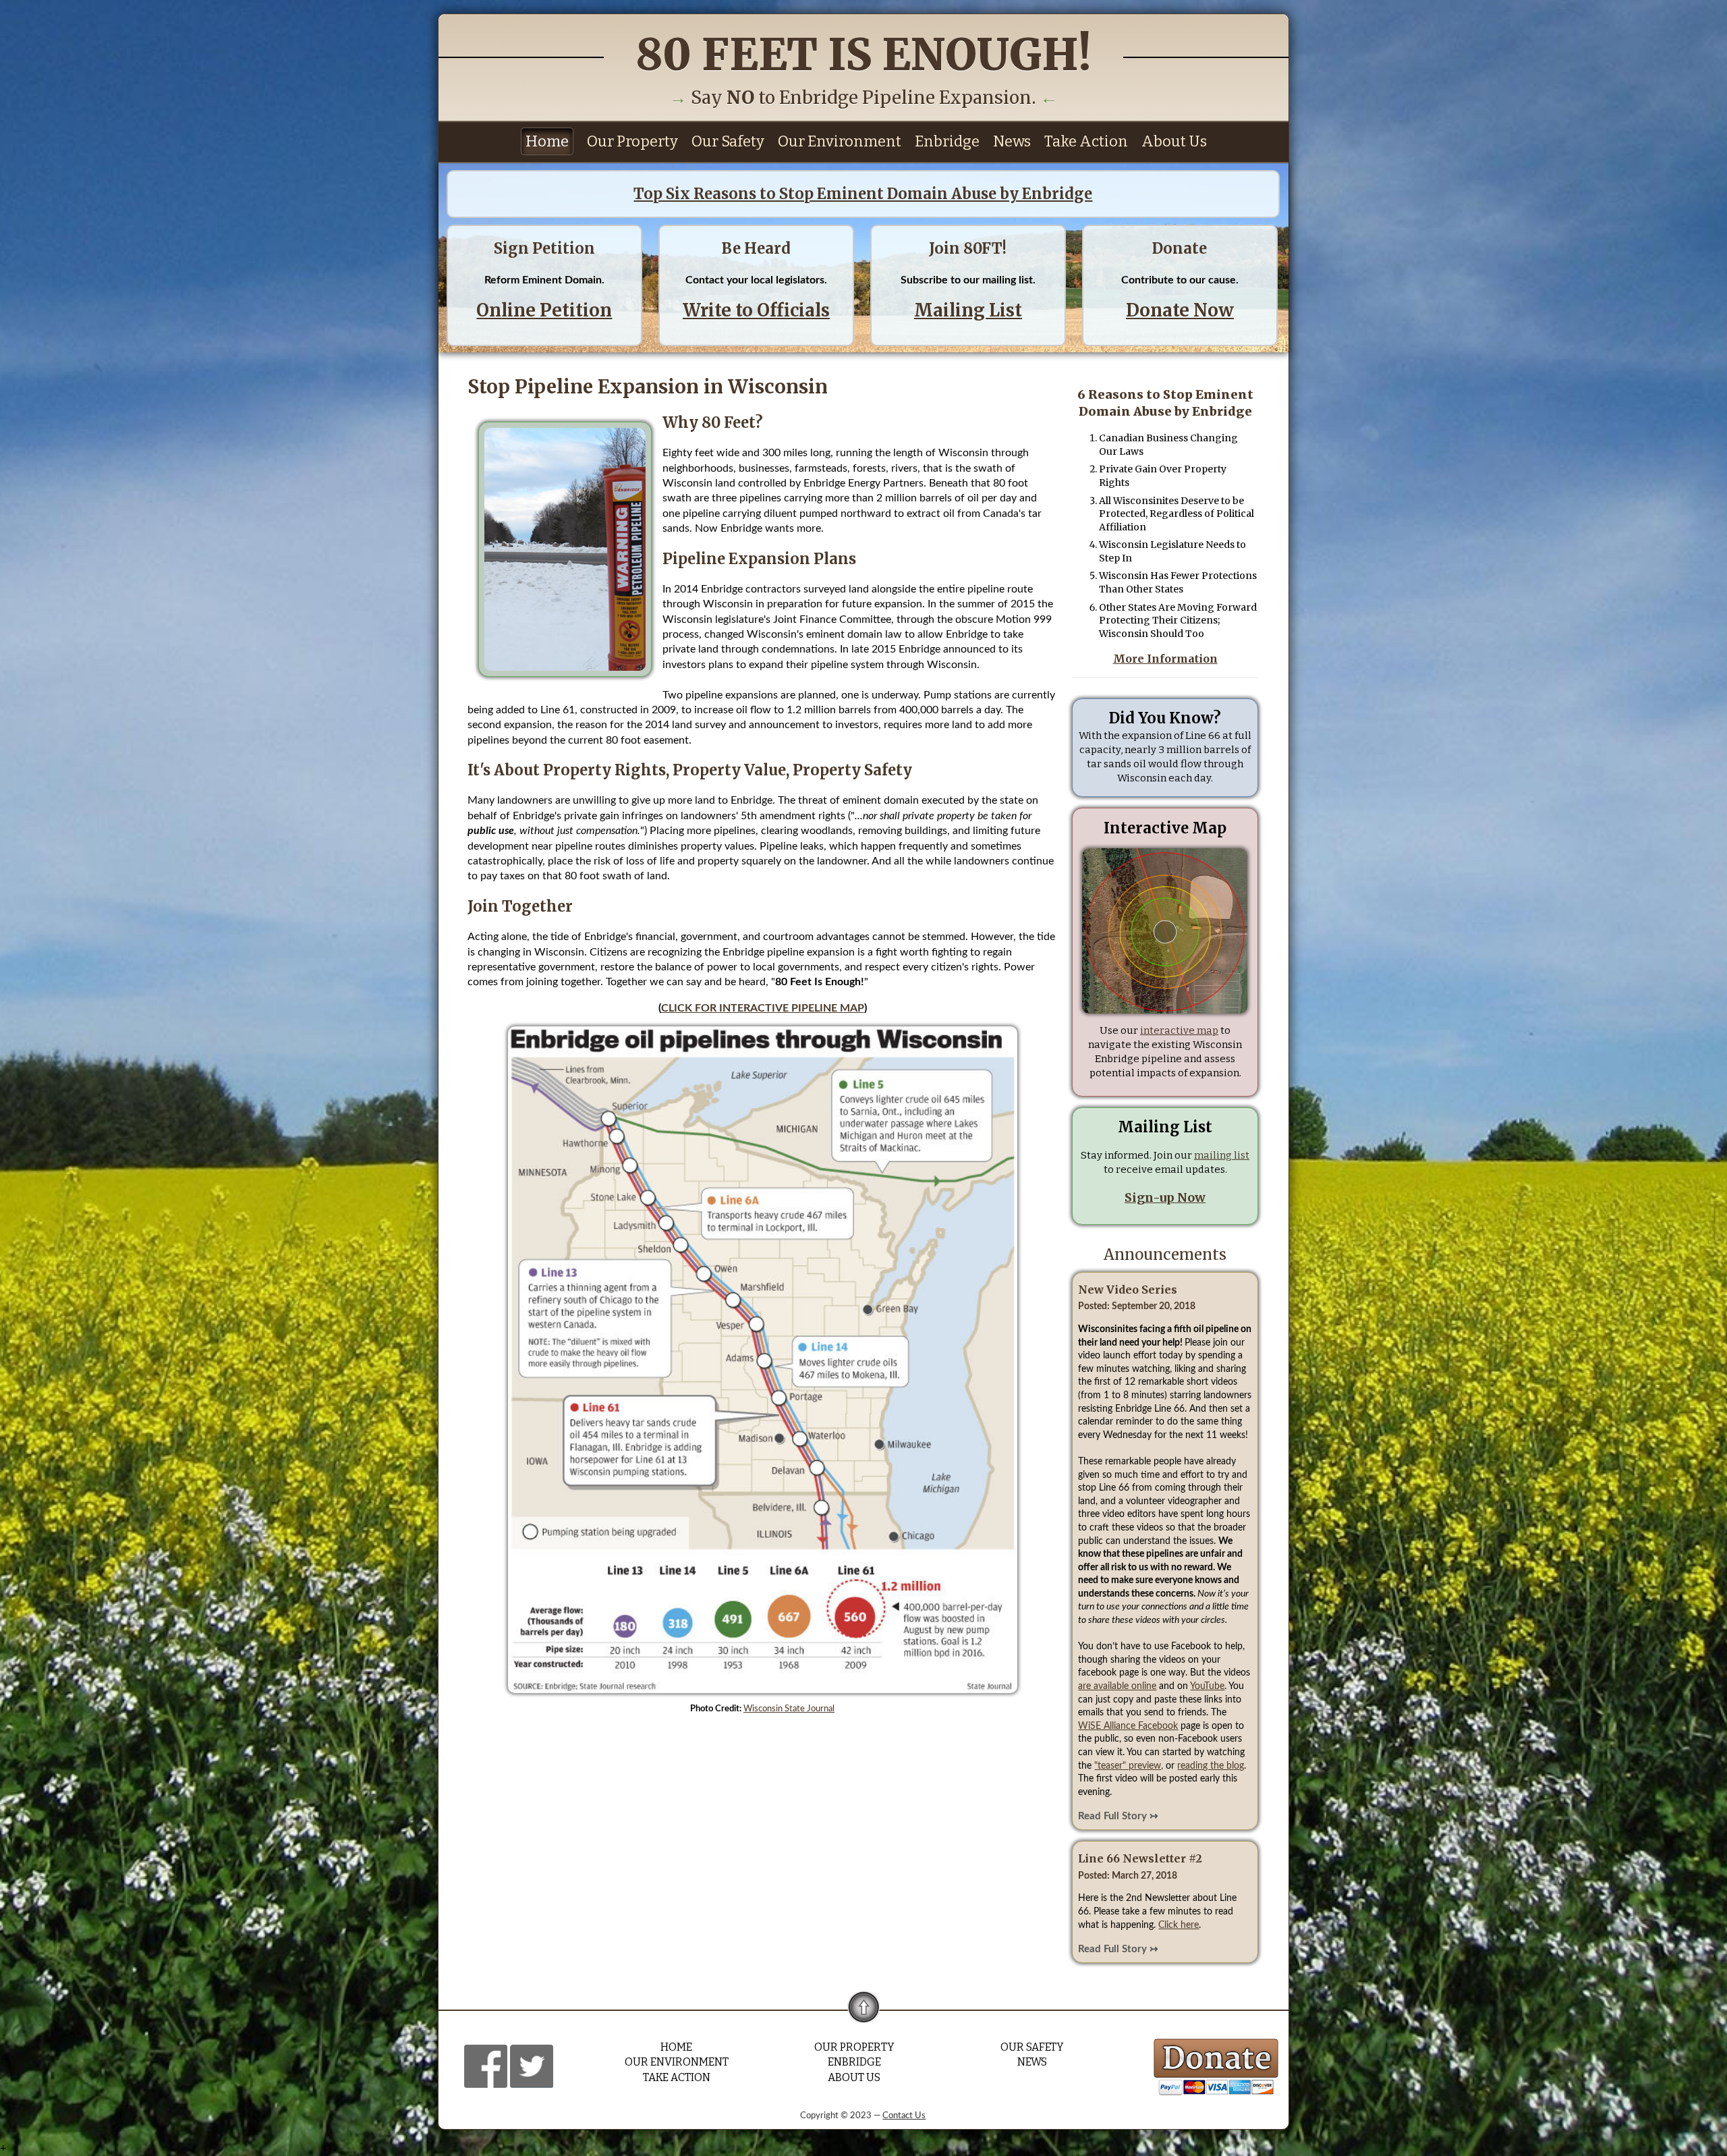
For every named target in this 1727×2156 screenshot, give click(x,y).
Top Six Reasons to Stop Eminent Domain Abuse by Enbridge (863, 194)
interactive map (1179, 1030)
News (1012, 141)
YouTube (1207, 1686)
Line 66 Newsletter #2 (1140, 1858)
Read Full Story (1112, 1816)
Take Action (1086, 141)
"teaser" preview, (1129, 1766)
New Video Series (1128, 1290)
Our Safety (728, 141)
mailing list (1222, 1155)
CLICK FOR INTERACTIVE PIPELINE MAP (763, 1008)
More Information (1165, 659)
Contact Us (904, 2116)
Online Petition (544, 310)
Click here (1179, 1925)
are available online (1117, 1686)
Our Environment (840, 141)
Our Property (632, 141)
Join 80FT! (968, 248)
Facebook (486, 2066)
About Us (1174, 141)
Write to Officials (756, 310)
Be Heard (756, 248)
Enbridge (947, 141)
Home (547, 141)
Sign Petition (544, 248)
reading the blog (1211, 1766)
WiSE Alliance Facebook (1128, 1726)
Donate (1180, 248)
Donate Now (1180, 310)
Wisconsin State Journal (789, 1709)
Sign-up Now (1165, 1197)
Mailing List (968, 310)
